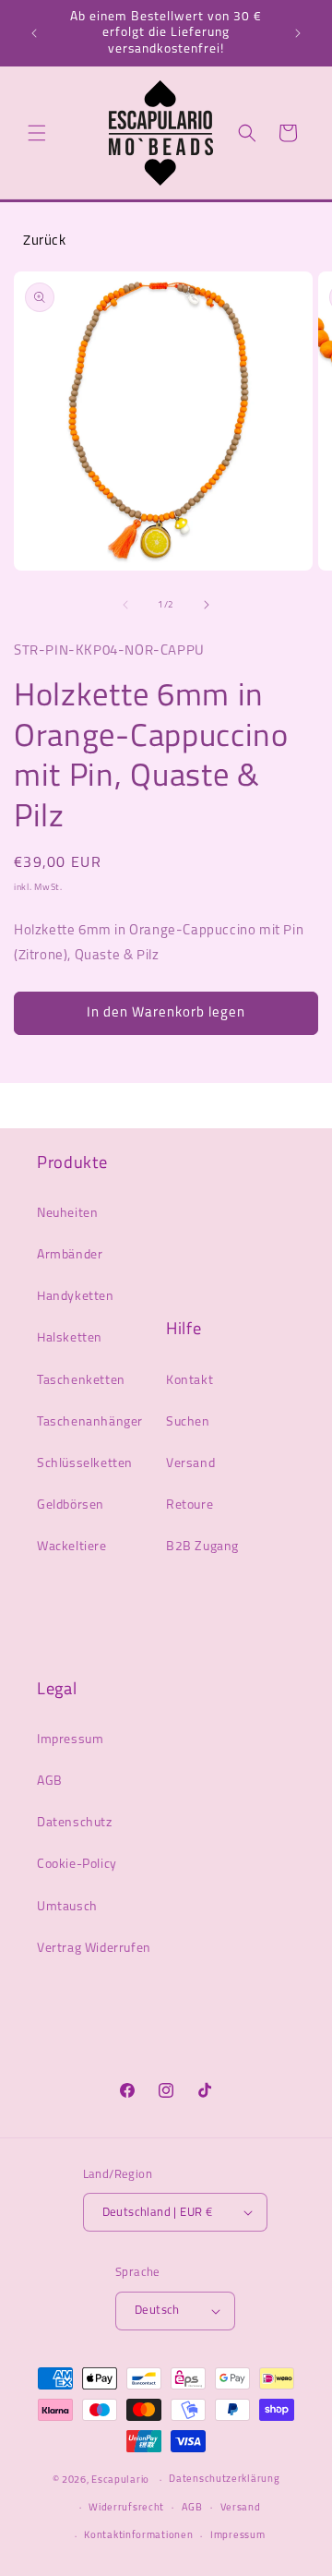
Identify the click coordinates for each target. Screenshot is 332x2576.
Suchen (188, 1422)
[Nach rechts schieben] (207, 605)
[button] (37, 133)
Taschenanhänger (90, 1422)
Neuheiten (67, 1214)
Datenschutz (75, 1823)
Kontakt (190, 1381)
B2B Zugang (202, 1547)
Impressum (70, 1740)
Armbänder (70, 1255)
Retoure (190, 1505)
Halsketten (70, 1338)
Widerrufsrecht (126, 2508)
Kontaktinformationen (138, 2536)
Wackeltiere (72, 1547)
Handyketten (76, 1297)
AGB (50, 1782)
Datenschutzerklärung (224, 2480)
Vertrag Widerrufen (94, 1949)
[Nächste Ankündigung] (298, 33)
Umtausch (67, 1907)
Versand (190, 1464)
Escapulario (120, 2480)
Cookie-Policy (77, 1865)
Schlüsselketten (85, 1464)
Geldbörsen (71, 1505)
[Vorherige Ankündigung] (34, 33)
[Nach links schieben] (125, 605)
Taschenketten (81, 1381)
